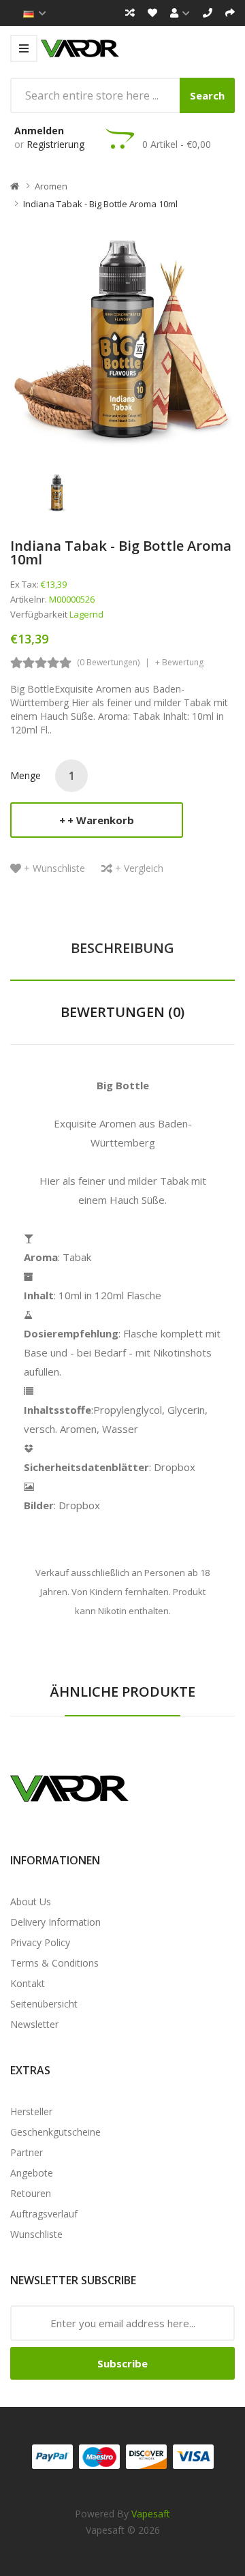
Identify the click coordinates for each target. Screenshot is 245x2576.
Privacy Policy (40, 1942)
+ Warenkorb (101, 820)
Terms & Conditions (54, 1963)
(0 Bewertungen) (108, 662)
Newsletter (34, 2024)
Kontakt (28, 1983)
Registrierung (55, 144)
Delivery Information (55, 1922)
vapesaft (151, 2514)
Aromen (51, 186)
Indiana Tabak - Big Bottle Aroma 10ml (100, 204)
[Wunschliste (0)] (152, 13)
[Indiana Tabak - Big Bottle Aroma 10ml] (57, 491)
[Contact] (208, 13)
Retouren (31, 2193)
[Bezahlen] (230, 13)
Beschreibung (122, 948)
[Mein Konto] (180, 13)
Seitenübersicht (44, 2004)
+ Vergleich (139, 868)
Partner (27, 2152)
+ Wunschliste (54, 868)
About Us (31, 1901)
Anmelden (39, 131)
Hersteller (31, 2111)
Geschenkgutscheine (55, 2132)
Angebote (32, 2173)
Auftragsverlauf (44, 2214)
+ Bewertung (179, 662)
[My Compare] (130, 13)
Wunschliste (36, 2234)
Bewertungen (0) (122, 1012)
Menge (26, 775)
